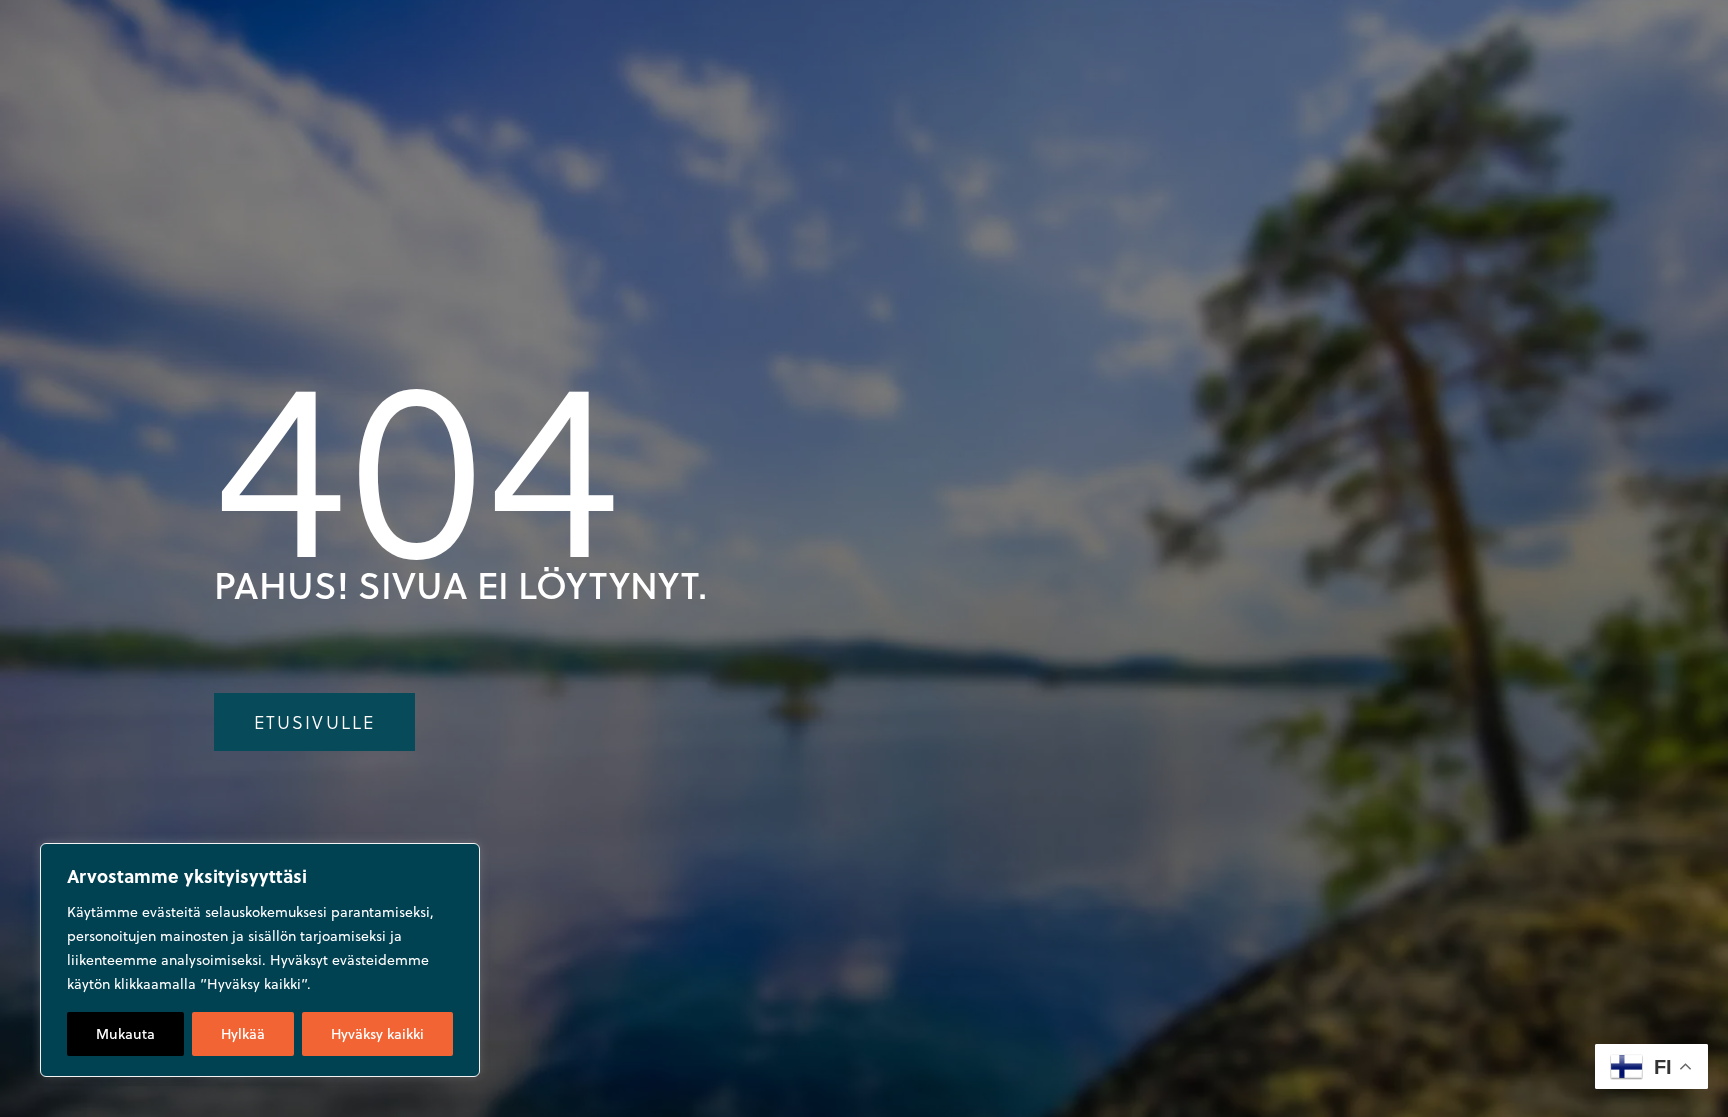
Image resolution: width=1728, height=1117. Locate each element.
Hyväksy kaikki (377, 1034)
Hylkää (243, 1034)
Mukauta (125, 1034)
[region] (260, 960)
